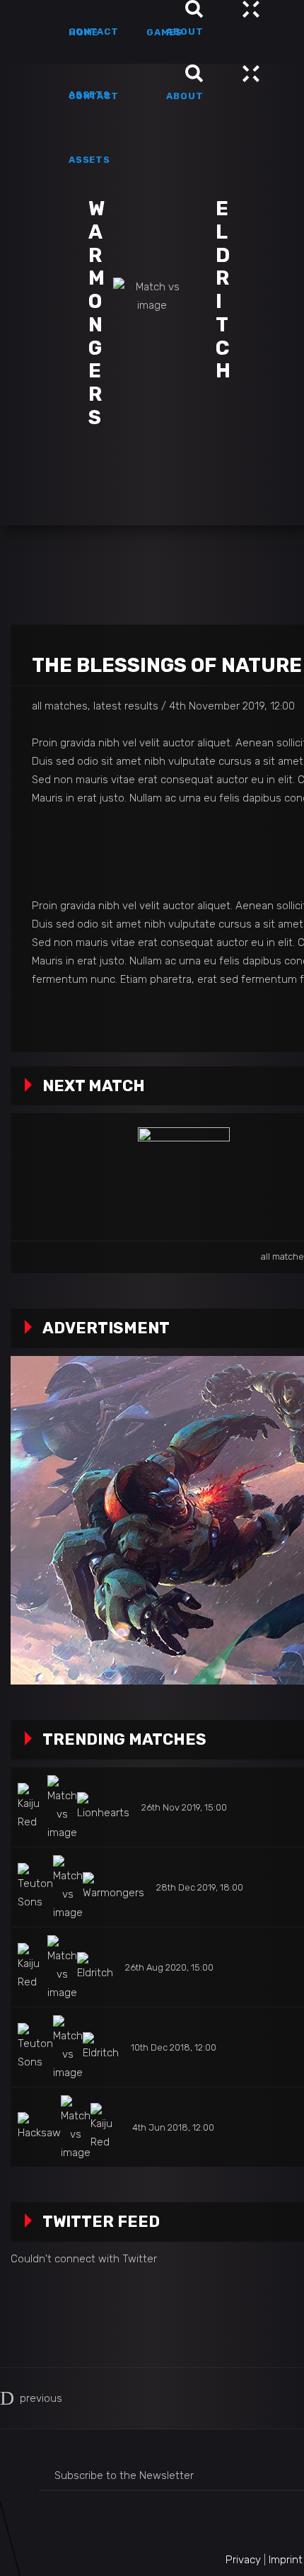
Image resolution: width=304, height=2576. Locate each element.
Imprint (286, 2560)
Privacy (243, 2560)
